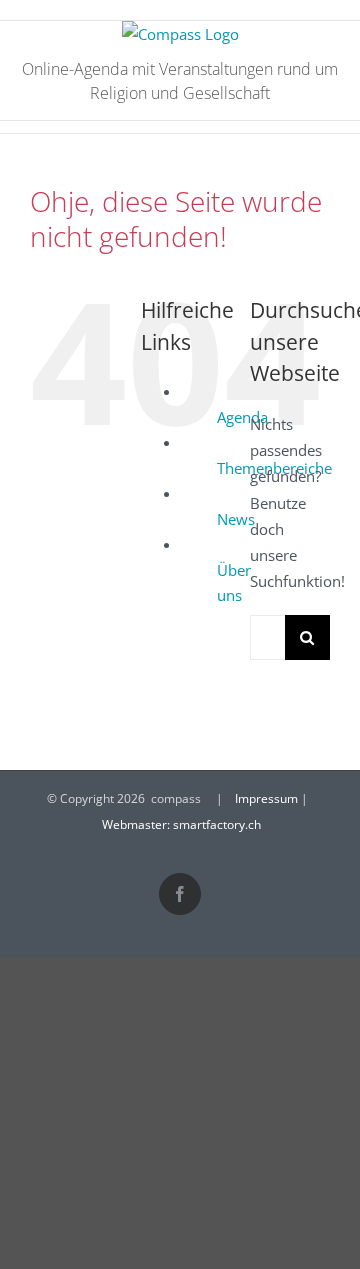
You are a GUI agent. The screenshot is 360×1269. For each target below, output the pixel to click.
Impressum (266, 798)
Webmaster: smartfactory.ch (181, 824)
